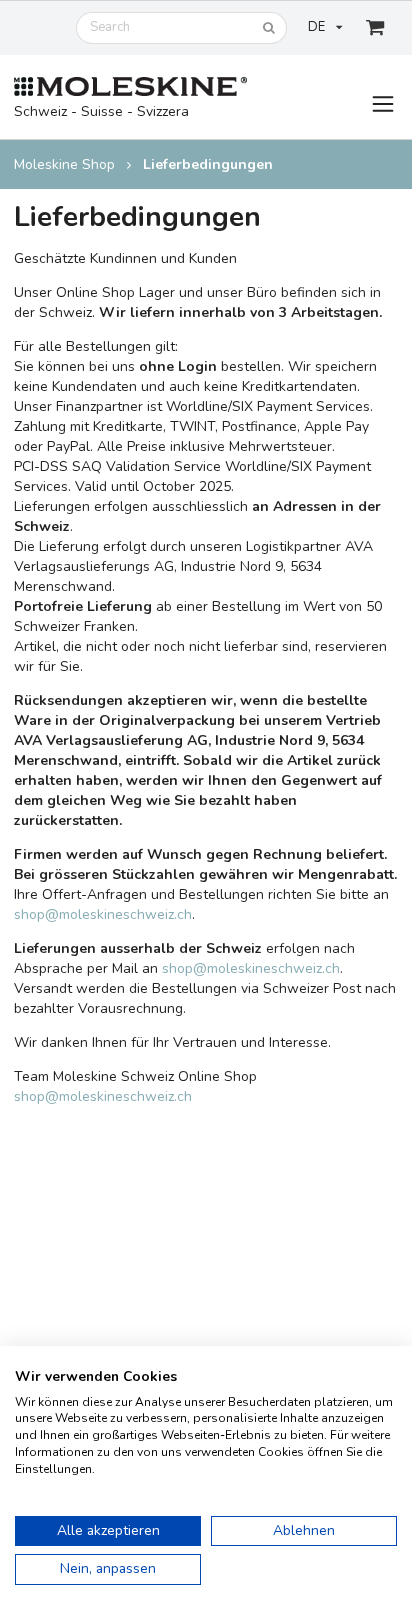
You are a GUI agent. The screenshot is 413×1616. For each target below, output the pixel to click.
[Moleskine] (130, 87)
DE (316, 27)
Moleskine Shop (64, 164)
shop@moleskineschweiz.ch (103, 914)
